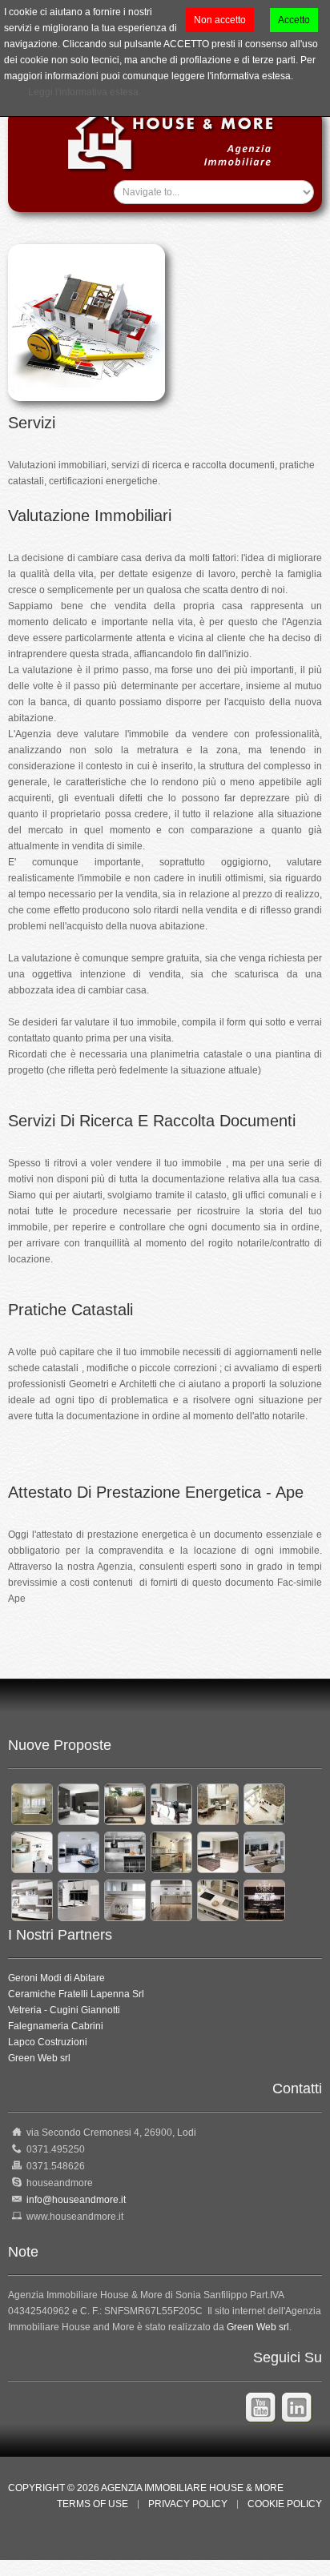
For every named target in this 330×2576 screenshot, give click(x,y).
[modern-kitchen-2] (78, 1852)
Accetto (294, 20)
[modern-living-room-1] (218, 1852)
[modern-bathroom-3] (125, 1804)
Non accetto (220, 20)
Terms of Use (93, 2504)
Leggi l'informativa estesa (83, 92)
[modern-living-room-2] (264, 1852)
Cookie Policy (285, 2504)
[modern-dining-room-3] (218, 1804)
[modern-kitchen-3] (125, 1852)
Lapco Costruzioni (48, 2042)
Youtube (264, 2408)
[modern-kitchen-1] (32, 1852)
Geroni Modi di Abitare (56, 1978)
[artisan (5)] (218, 1900)
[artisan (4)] (171, 1900)
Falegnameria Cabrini (56, 2026)
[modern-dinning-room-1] (264, 1804)
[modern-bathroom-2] (78, 1804)
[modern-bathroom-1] (32, 1804)
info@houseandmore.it (76, 2200)
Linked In (300, 2412)
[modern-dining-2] (171, 1804)
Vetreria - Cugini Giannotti (64, 2010)
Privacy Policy (188, 2504)
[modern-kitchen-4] (171, 1852)
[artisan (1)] (32, 1900)
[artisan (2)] (78, 1900)
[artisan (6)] (264, 1900)
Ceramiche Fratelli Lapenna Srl (76, 1994)
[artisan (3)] (125, 1900)
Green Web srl (39, 2058)
